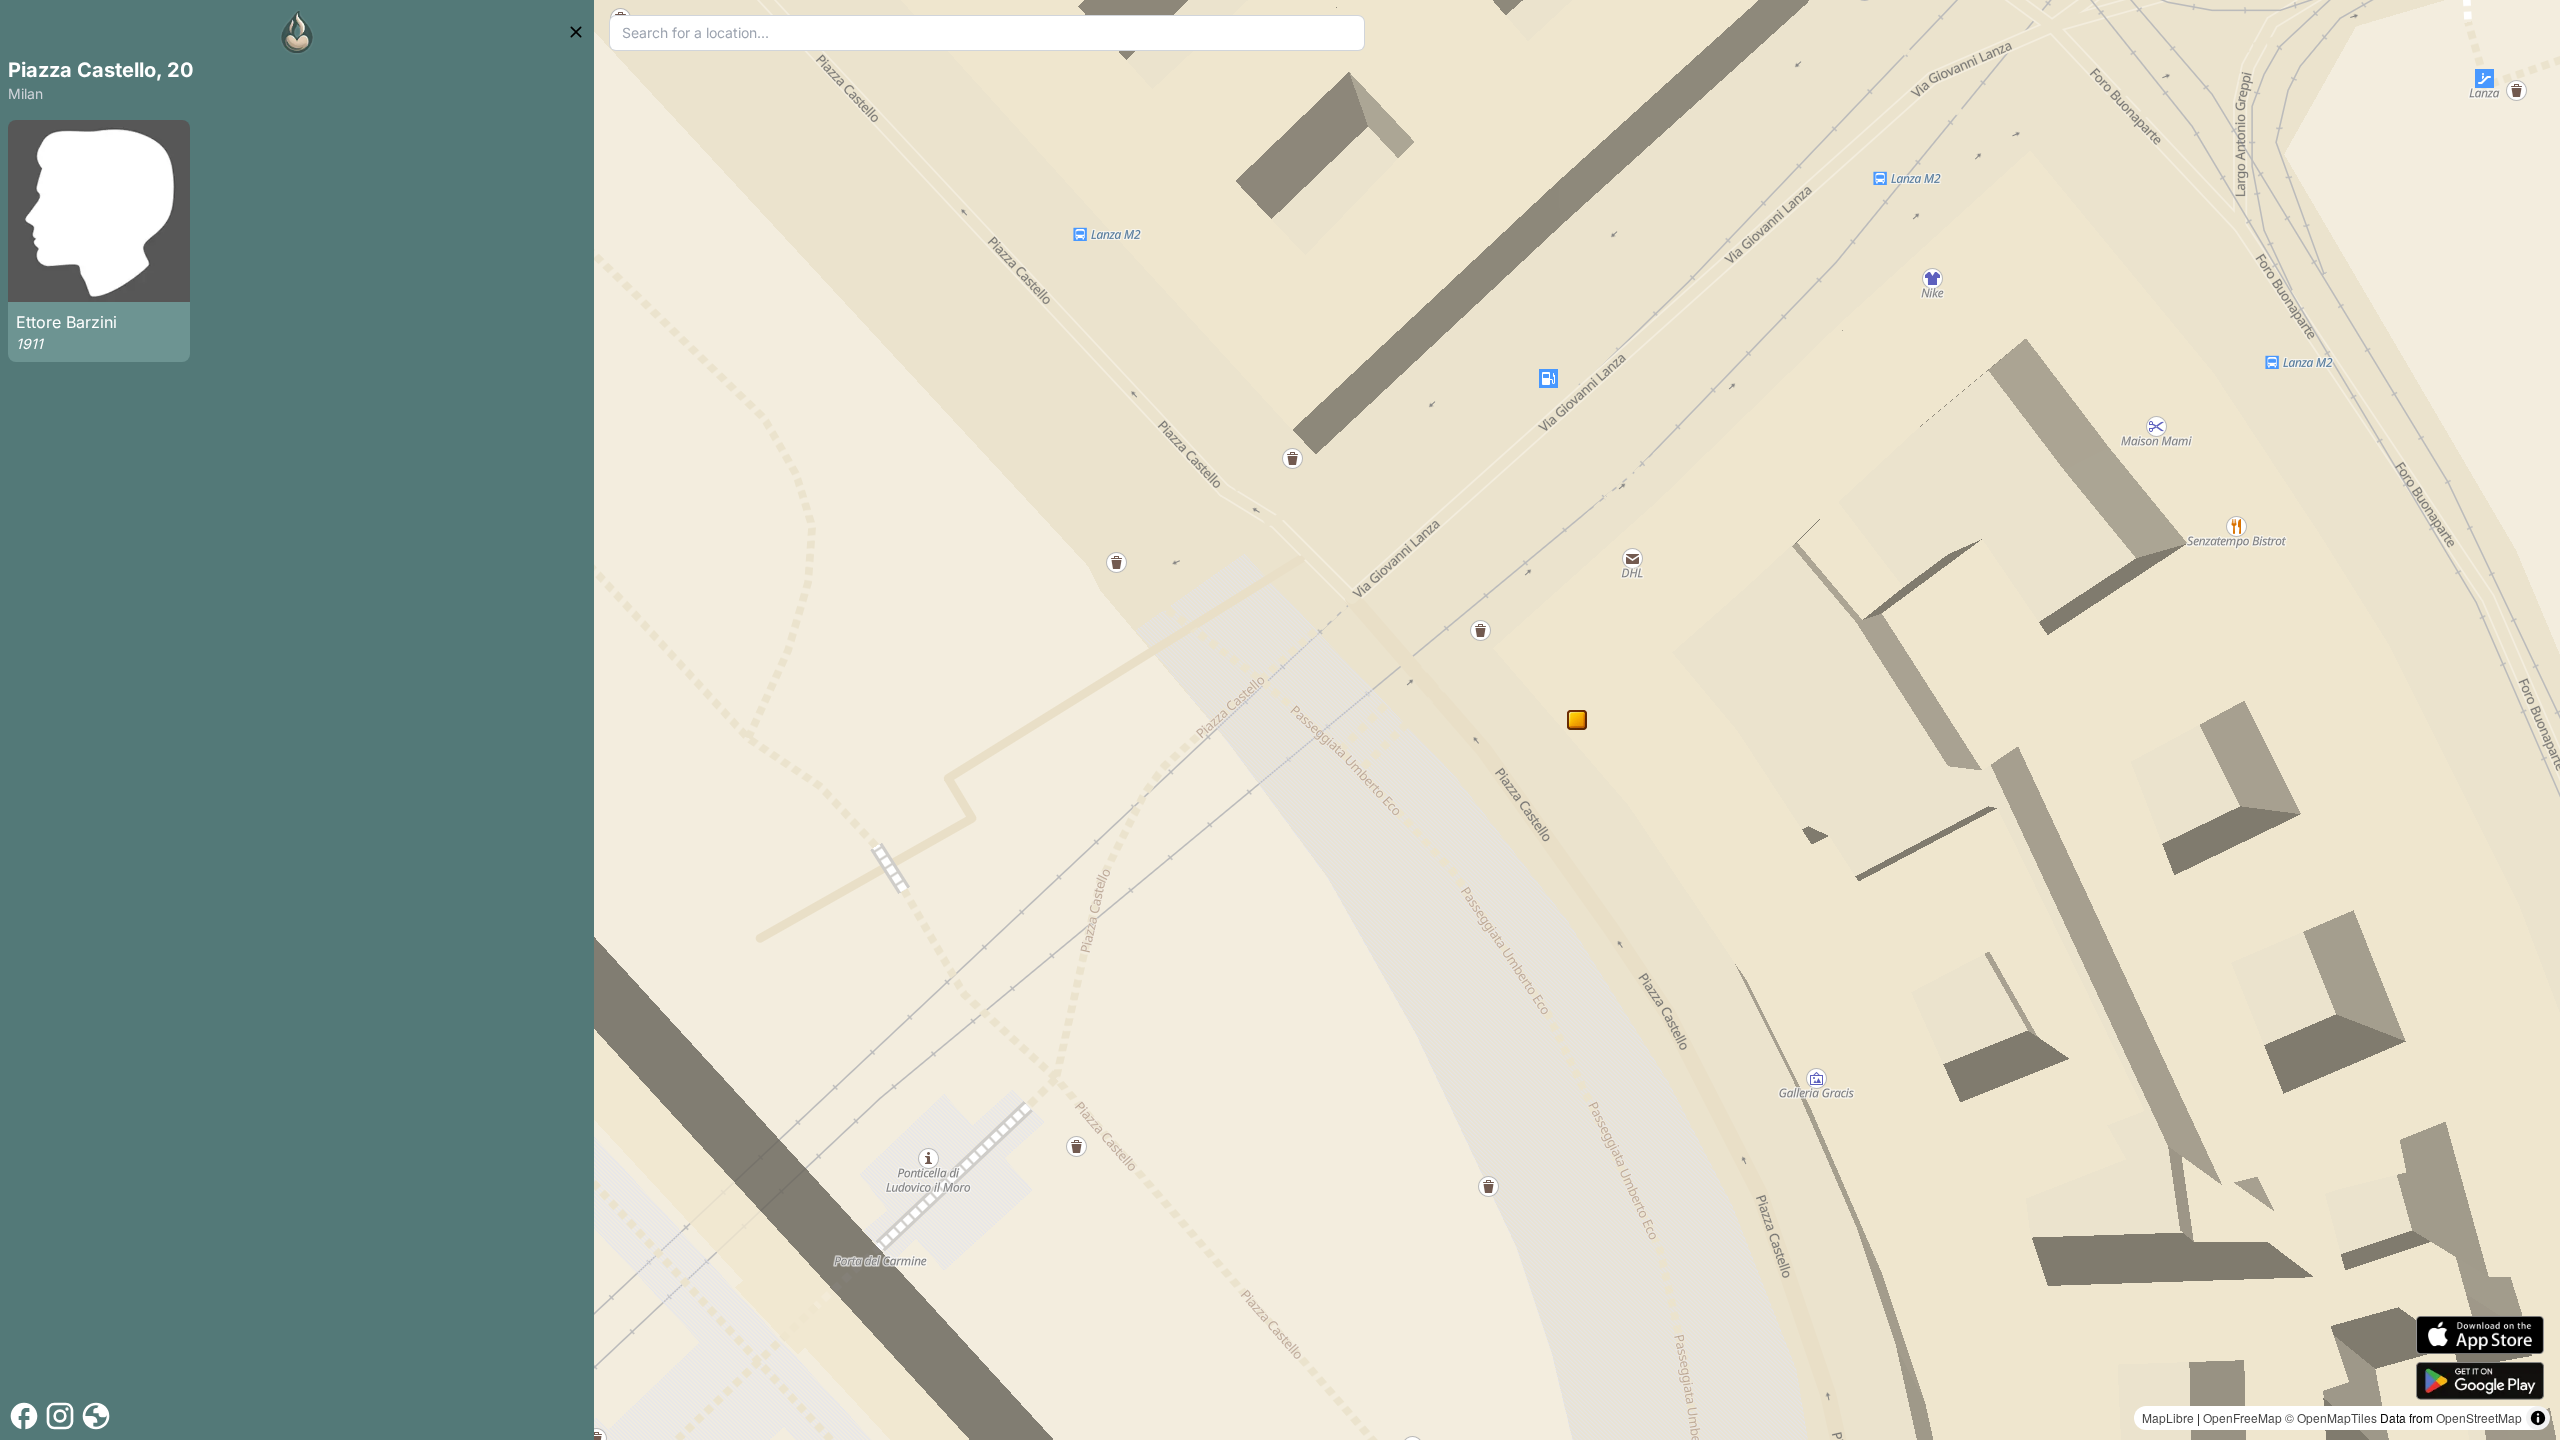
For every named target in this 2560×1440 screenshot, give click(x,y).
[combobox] (987, 33)
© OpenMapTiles (2331, 1417)
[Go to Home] (297, 32)
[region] (1577, 720)
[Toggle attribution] (2538, 1418)
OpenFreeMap (2242, 1417)
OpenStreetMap (2479, 1417)
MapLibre (2168, 1417)
